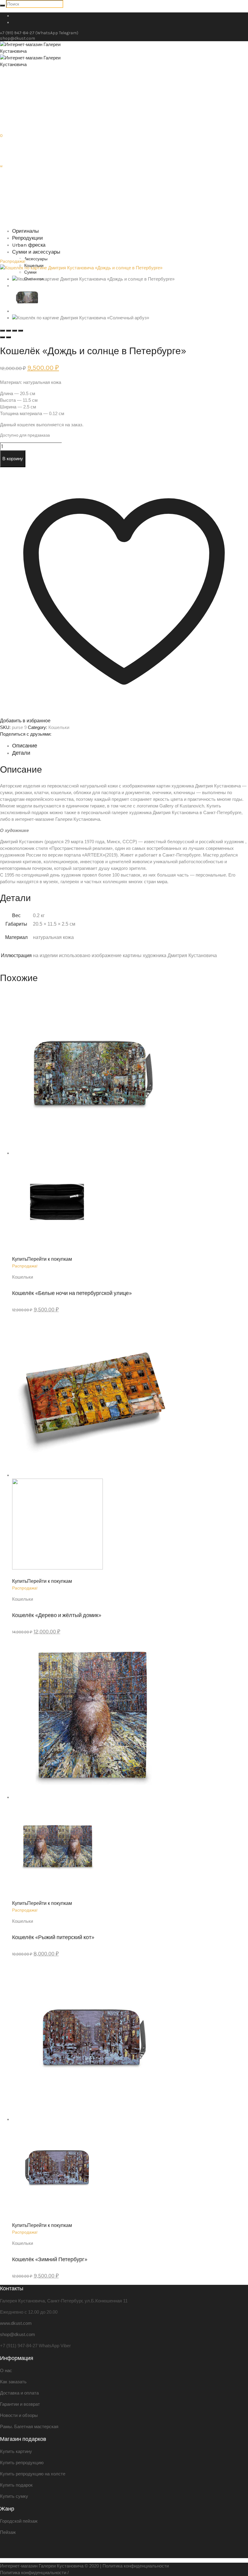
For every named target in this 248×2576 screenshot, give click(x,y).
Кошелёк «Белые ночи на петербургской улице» (72, 1293)
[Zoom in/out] (21, 331)
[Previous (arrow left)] (2, 337)
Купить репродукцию (22, 2463)
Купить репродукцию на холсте (33, 2474)
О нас (6, 2370)
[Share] (8, 331)
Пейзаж (8, 2532)
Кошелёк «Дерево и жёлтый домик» (57, 1615)
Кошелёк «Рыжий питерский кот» (53, 1937)
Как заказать (13, 2382)
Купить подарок (16, 2485)
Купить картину (16, 2451)
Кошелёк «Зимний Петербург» (50, 2259)
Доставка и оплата (19, 2393)
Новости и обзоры (19, 2415)
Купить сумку (14, 2496)
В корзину (13, 459)
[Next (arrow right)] (8, 337)
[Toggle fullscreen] (15, 331)
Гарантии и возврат (20, 2404)
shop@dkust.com (18, 38)
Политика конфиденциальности (136, 2566)
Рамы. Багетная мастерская (29, 2426)
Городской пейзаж (19, 2521)
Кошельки (59, 727)
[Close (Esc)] (2, 331)
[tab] (130, 746)
